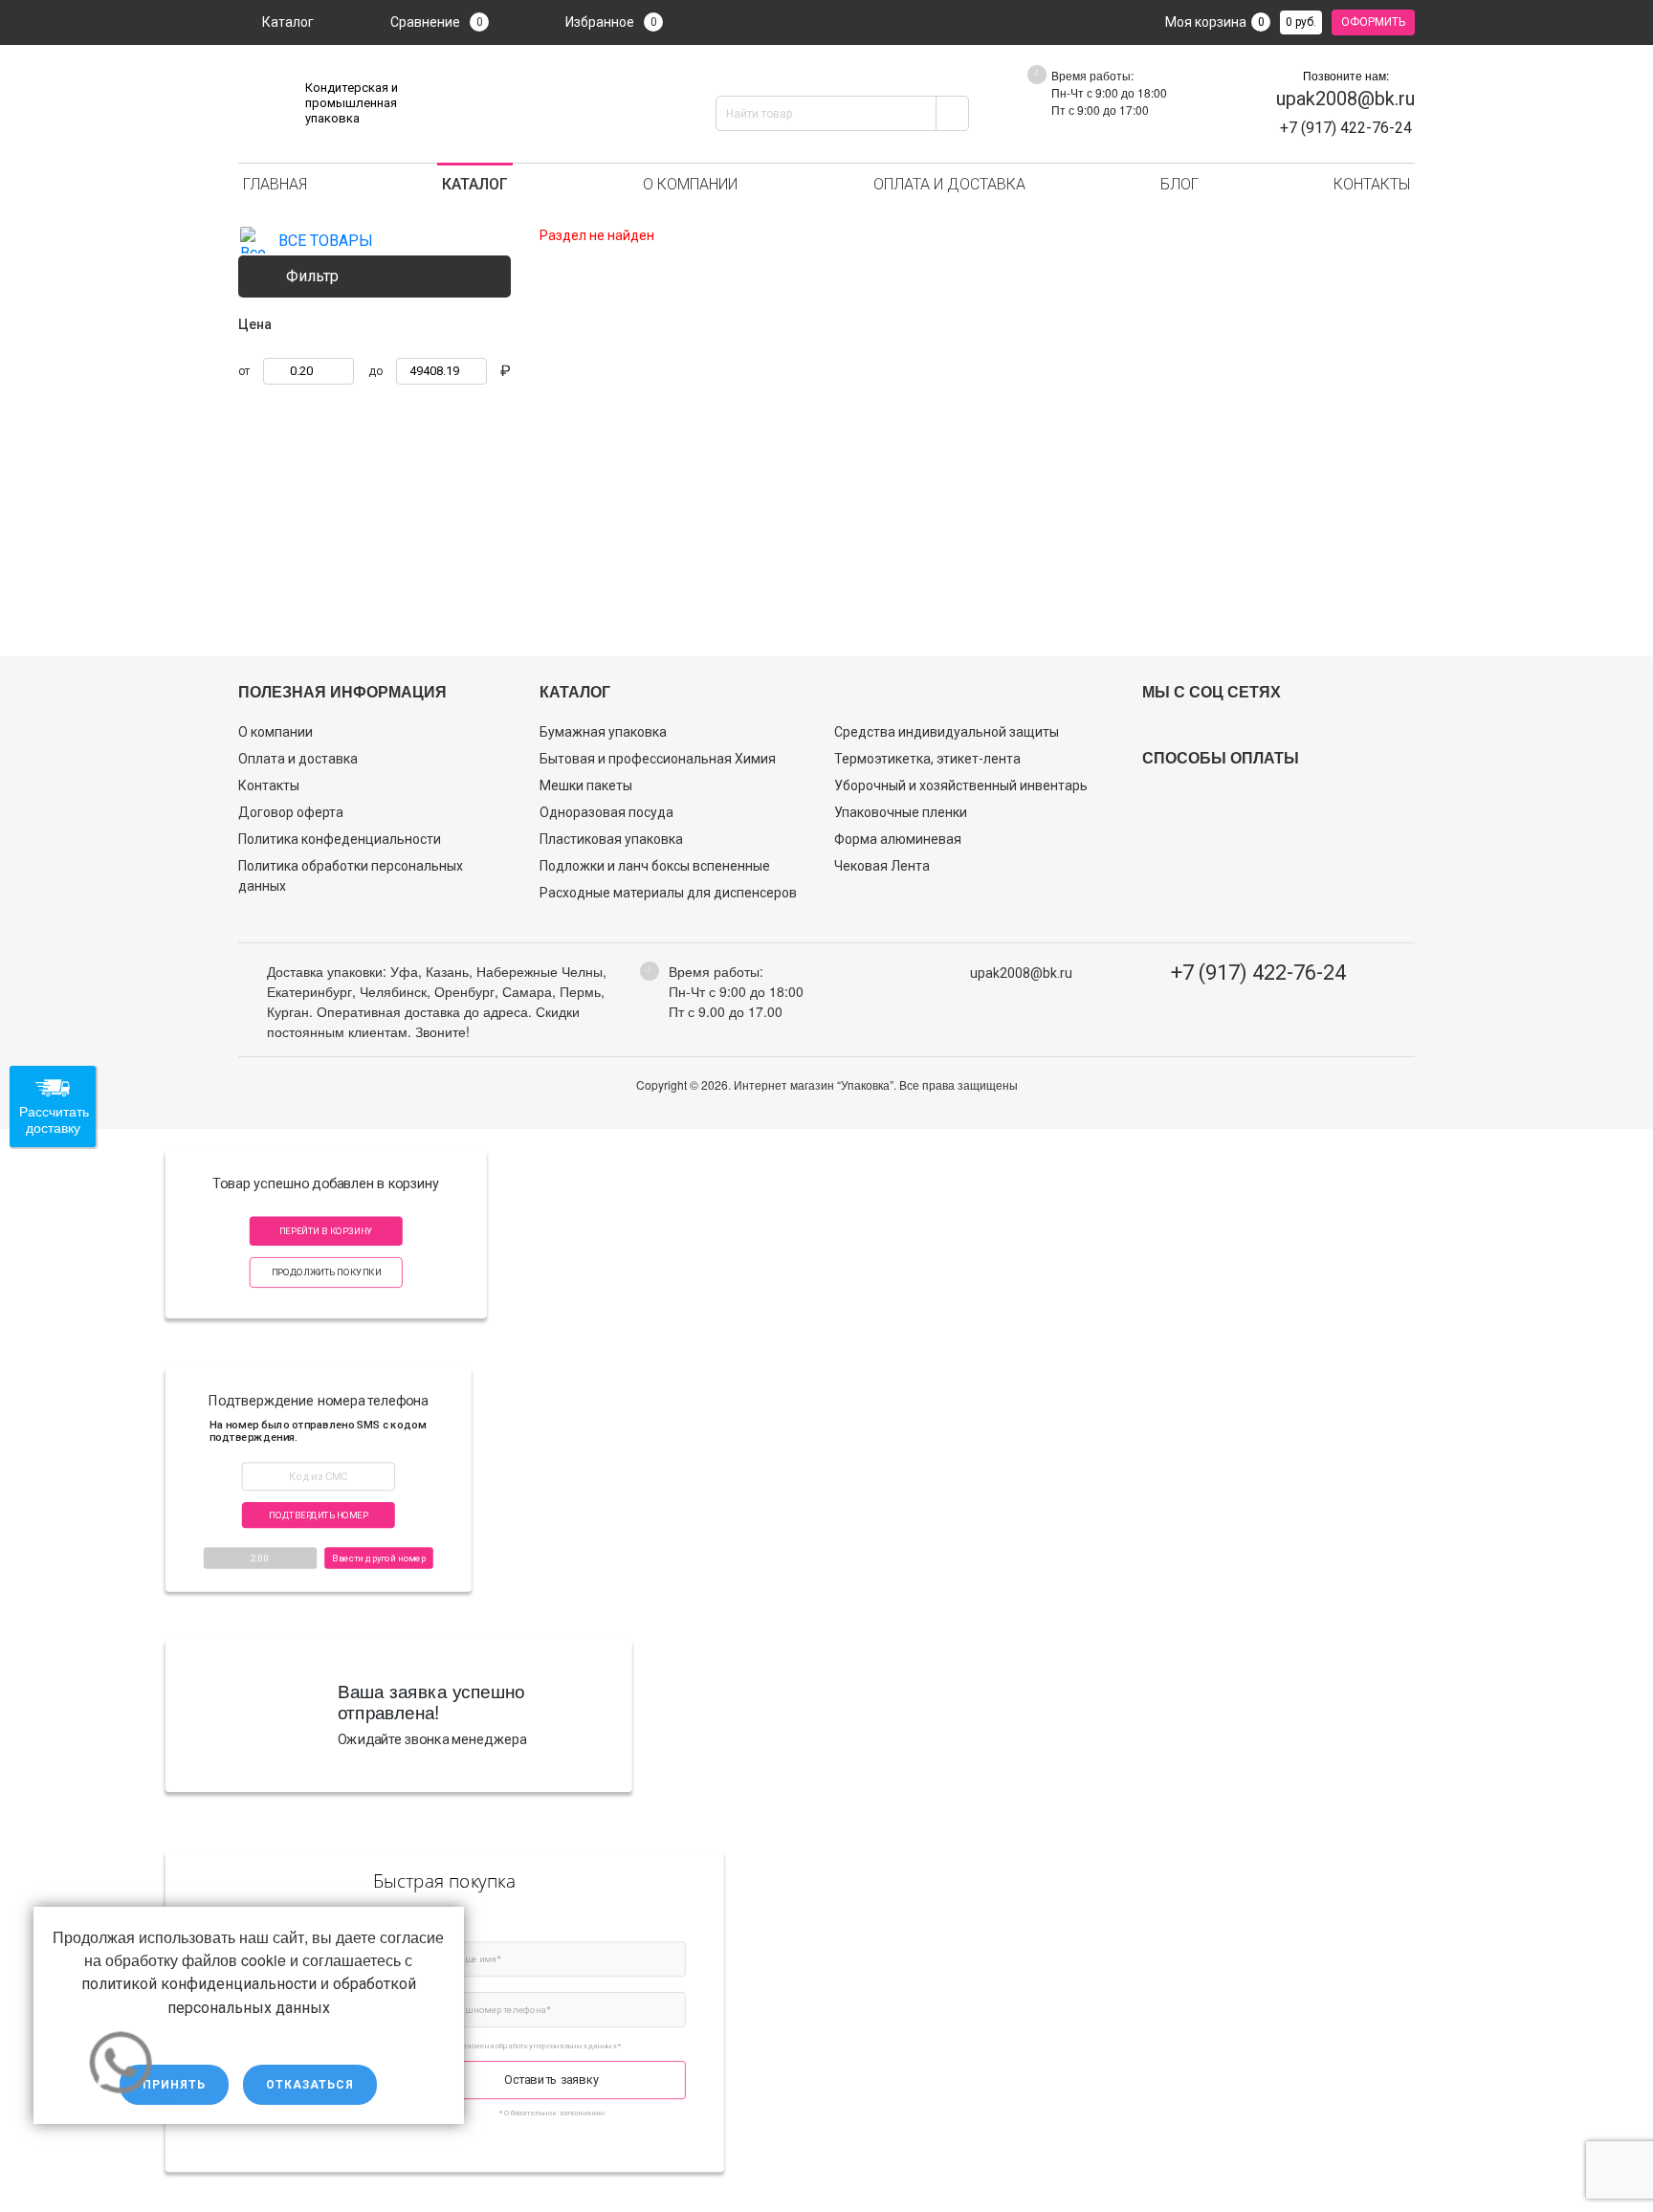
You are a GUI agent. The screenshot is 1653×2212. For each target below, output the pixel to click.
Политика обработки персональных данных (351, 876)
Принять (174, 2085)
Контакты (1372, 184)
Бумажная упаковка (603, 732)
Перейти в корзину (326, 1231)
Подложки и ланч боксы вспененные (655, 866)
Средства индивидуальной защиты (947, 732)
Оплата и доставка (949, 184)
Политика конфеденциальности (340, 839)
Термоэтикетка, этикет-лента (927, 759)
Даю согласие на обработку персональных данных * (528, 2045)
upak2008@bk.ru (1345, 99)
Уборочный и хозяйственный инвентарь (961, 785)
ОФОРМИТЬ (1373, 22)
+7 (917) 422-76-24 (1258, 973)
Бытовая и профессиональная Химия (658, 759)
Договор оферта (291, 812)
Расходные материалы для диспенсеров (668, 893)
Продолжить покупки (326, 1272)
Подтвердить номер (318, 1515)
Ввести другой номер (379, 1557)
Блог (1179, 184)
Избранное (611, 22)
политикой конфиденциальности (199, 1984)
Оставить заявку (551, 2079)
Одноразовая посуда (606, 812)
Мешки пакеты (586, 785)
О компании (690, 184)
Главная (275, 184)
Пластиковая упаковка (611, 839)
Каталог (288, 22)
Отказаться (310, 2085)
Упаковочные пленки (901, 812)
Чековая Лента (882, 866)
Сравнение (437, 22)
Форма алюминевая (898, 839)
